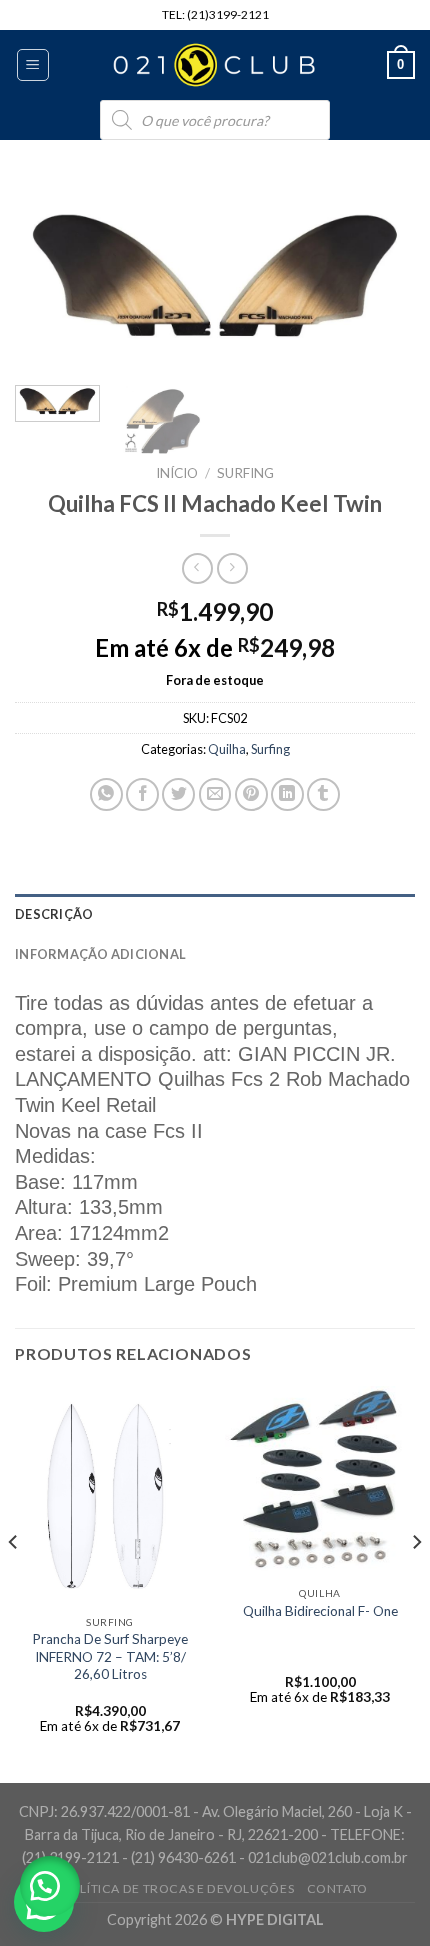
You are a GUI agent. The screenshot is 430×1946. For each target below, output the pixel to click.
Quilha (227, 749)
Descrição (54, 914)
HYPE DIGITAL (275, 1919)
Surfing (245, 473)
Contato (337, 1888)
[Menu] (33, 65)
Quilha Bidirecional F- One (320, 1611)
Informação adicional (100, 954)
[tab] (215, 914)
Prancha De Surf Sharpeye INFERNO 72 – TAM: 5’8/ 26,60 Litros (110, 1656)
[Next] (382, 275)
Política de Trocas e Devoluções (178, 1888)
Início (177, 473)
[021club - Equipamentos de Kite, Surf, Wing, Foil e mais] (215, 65)
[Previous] (48, 275)
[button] (50, 1886)
